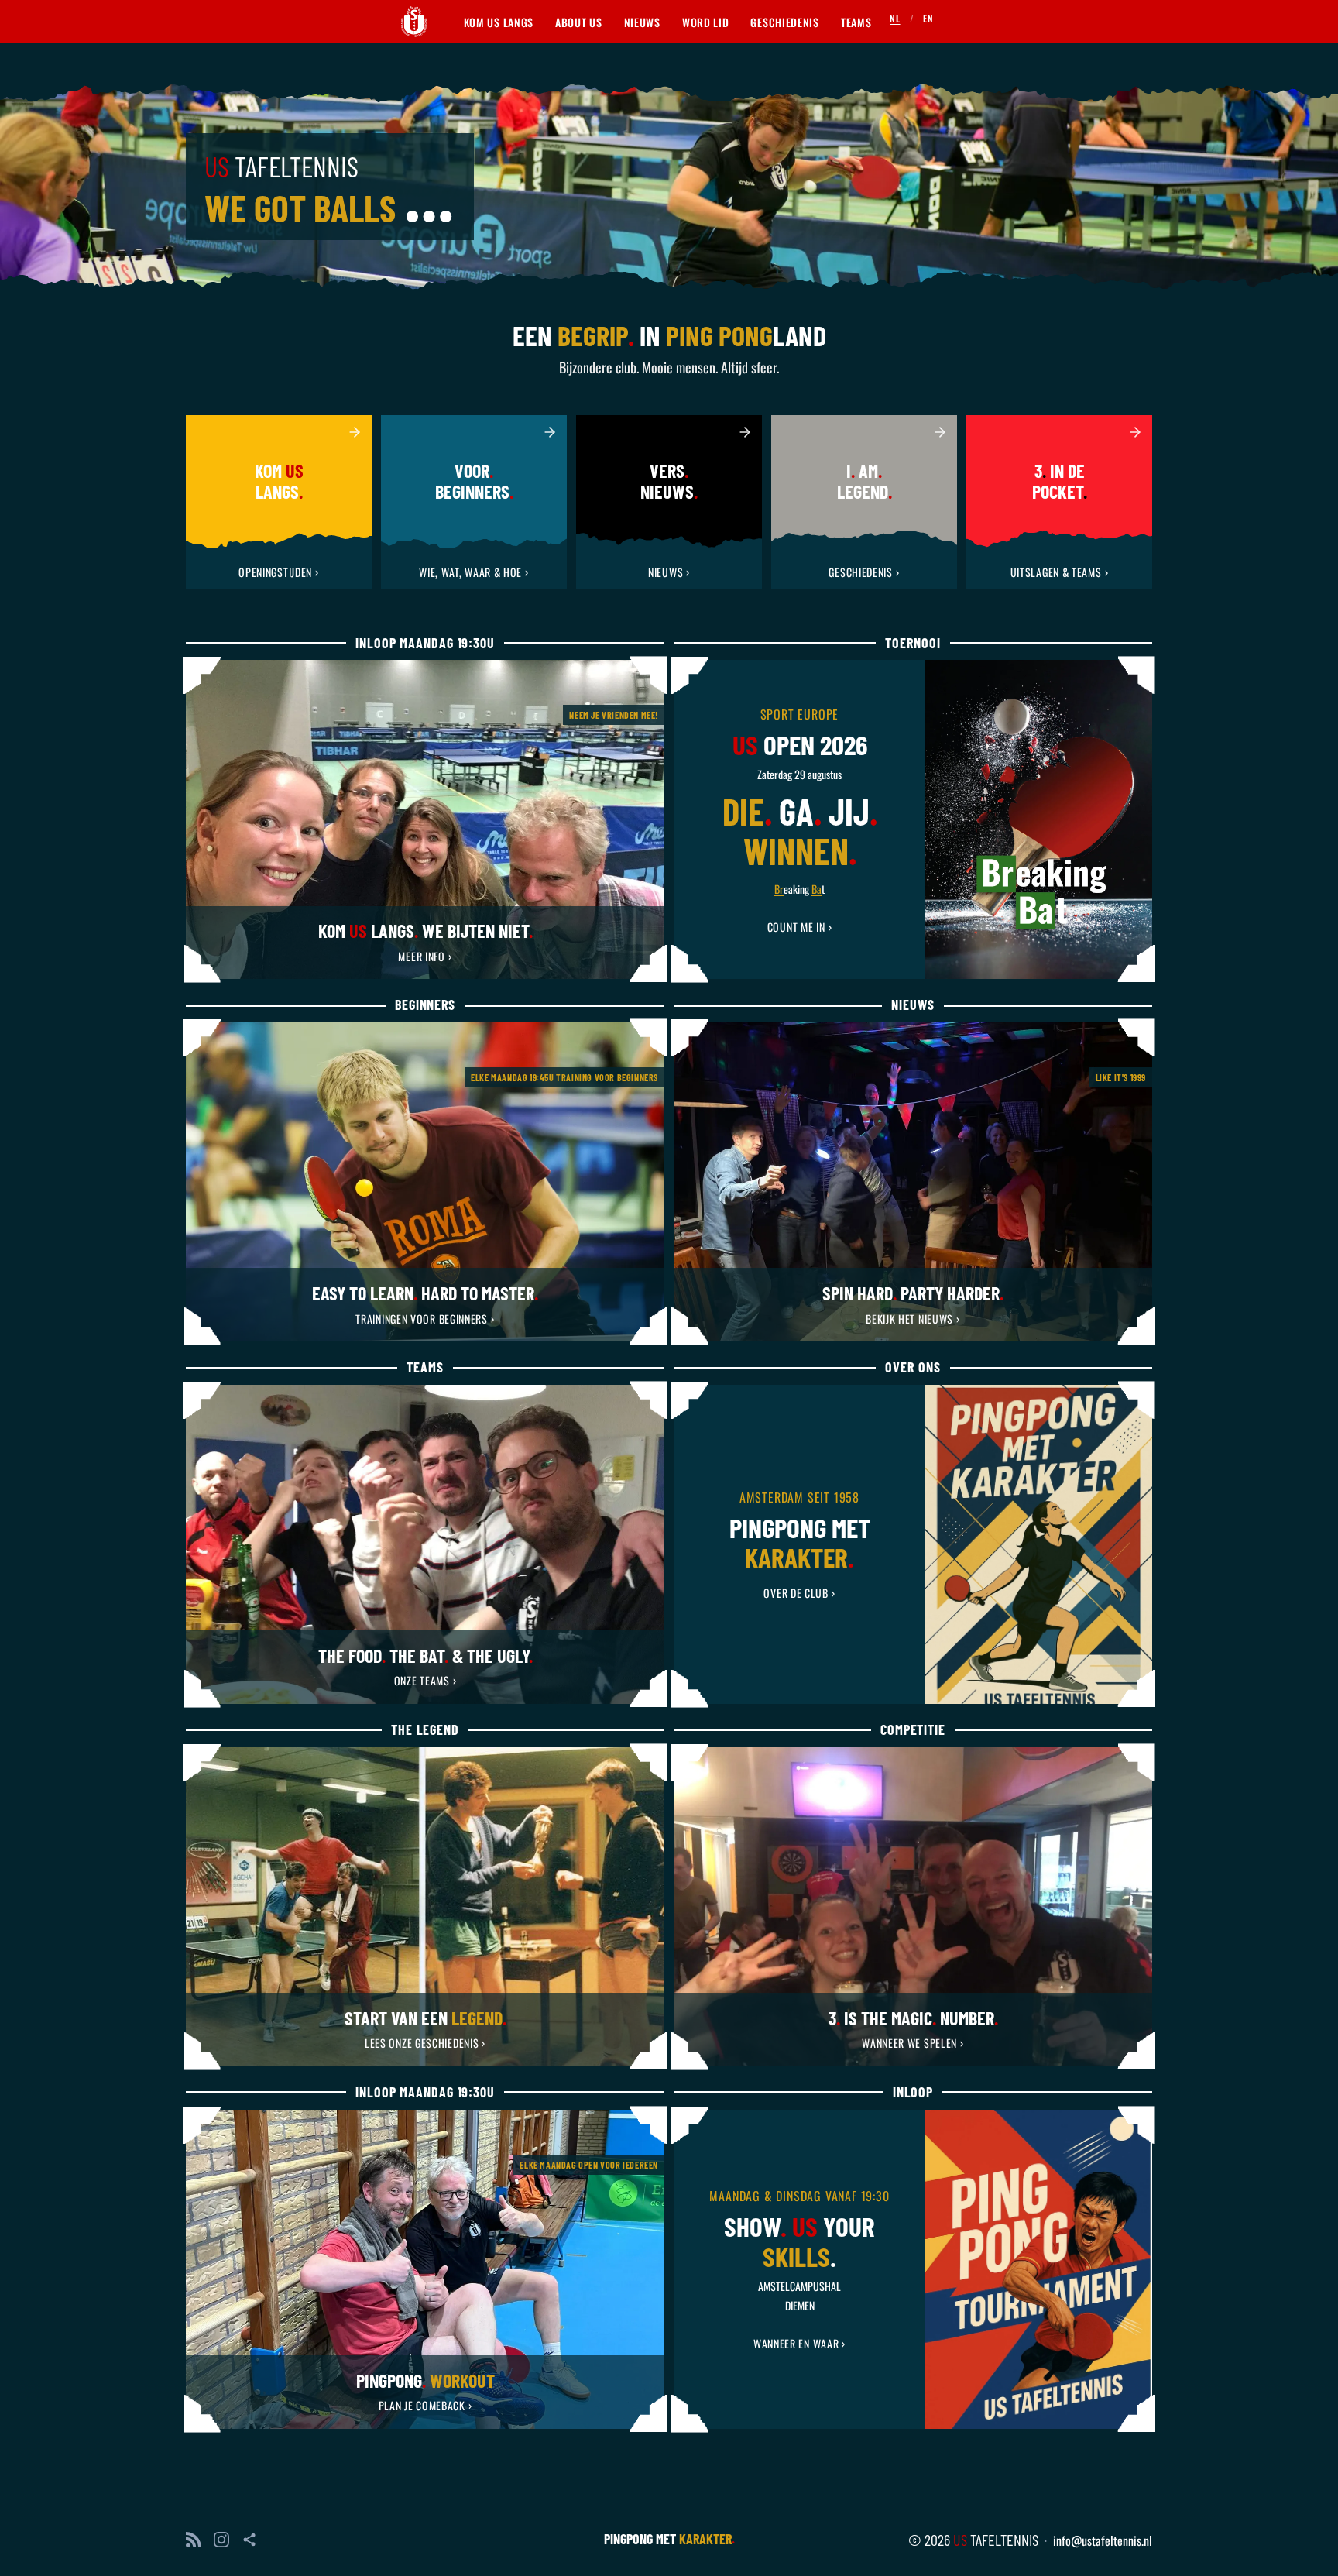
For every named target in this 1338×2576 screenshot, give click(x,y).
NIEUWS (642, 22)
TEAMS (856, 22)
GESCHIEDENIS (784, 22)
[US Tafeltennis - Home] (414, 22)
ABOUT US (579, 22)
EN (928, 18)
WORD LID (706, 22)
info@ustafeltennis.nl (1103, 2540)
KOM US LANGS (499, 22)
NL (895, 18)
